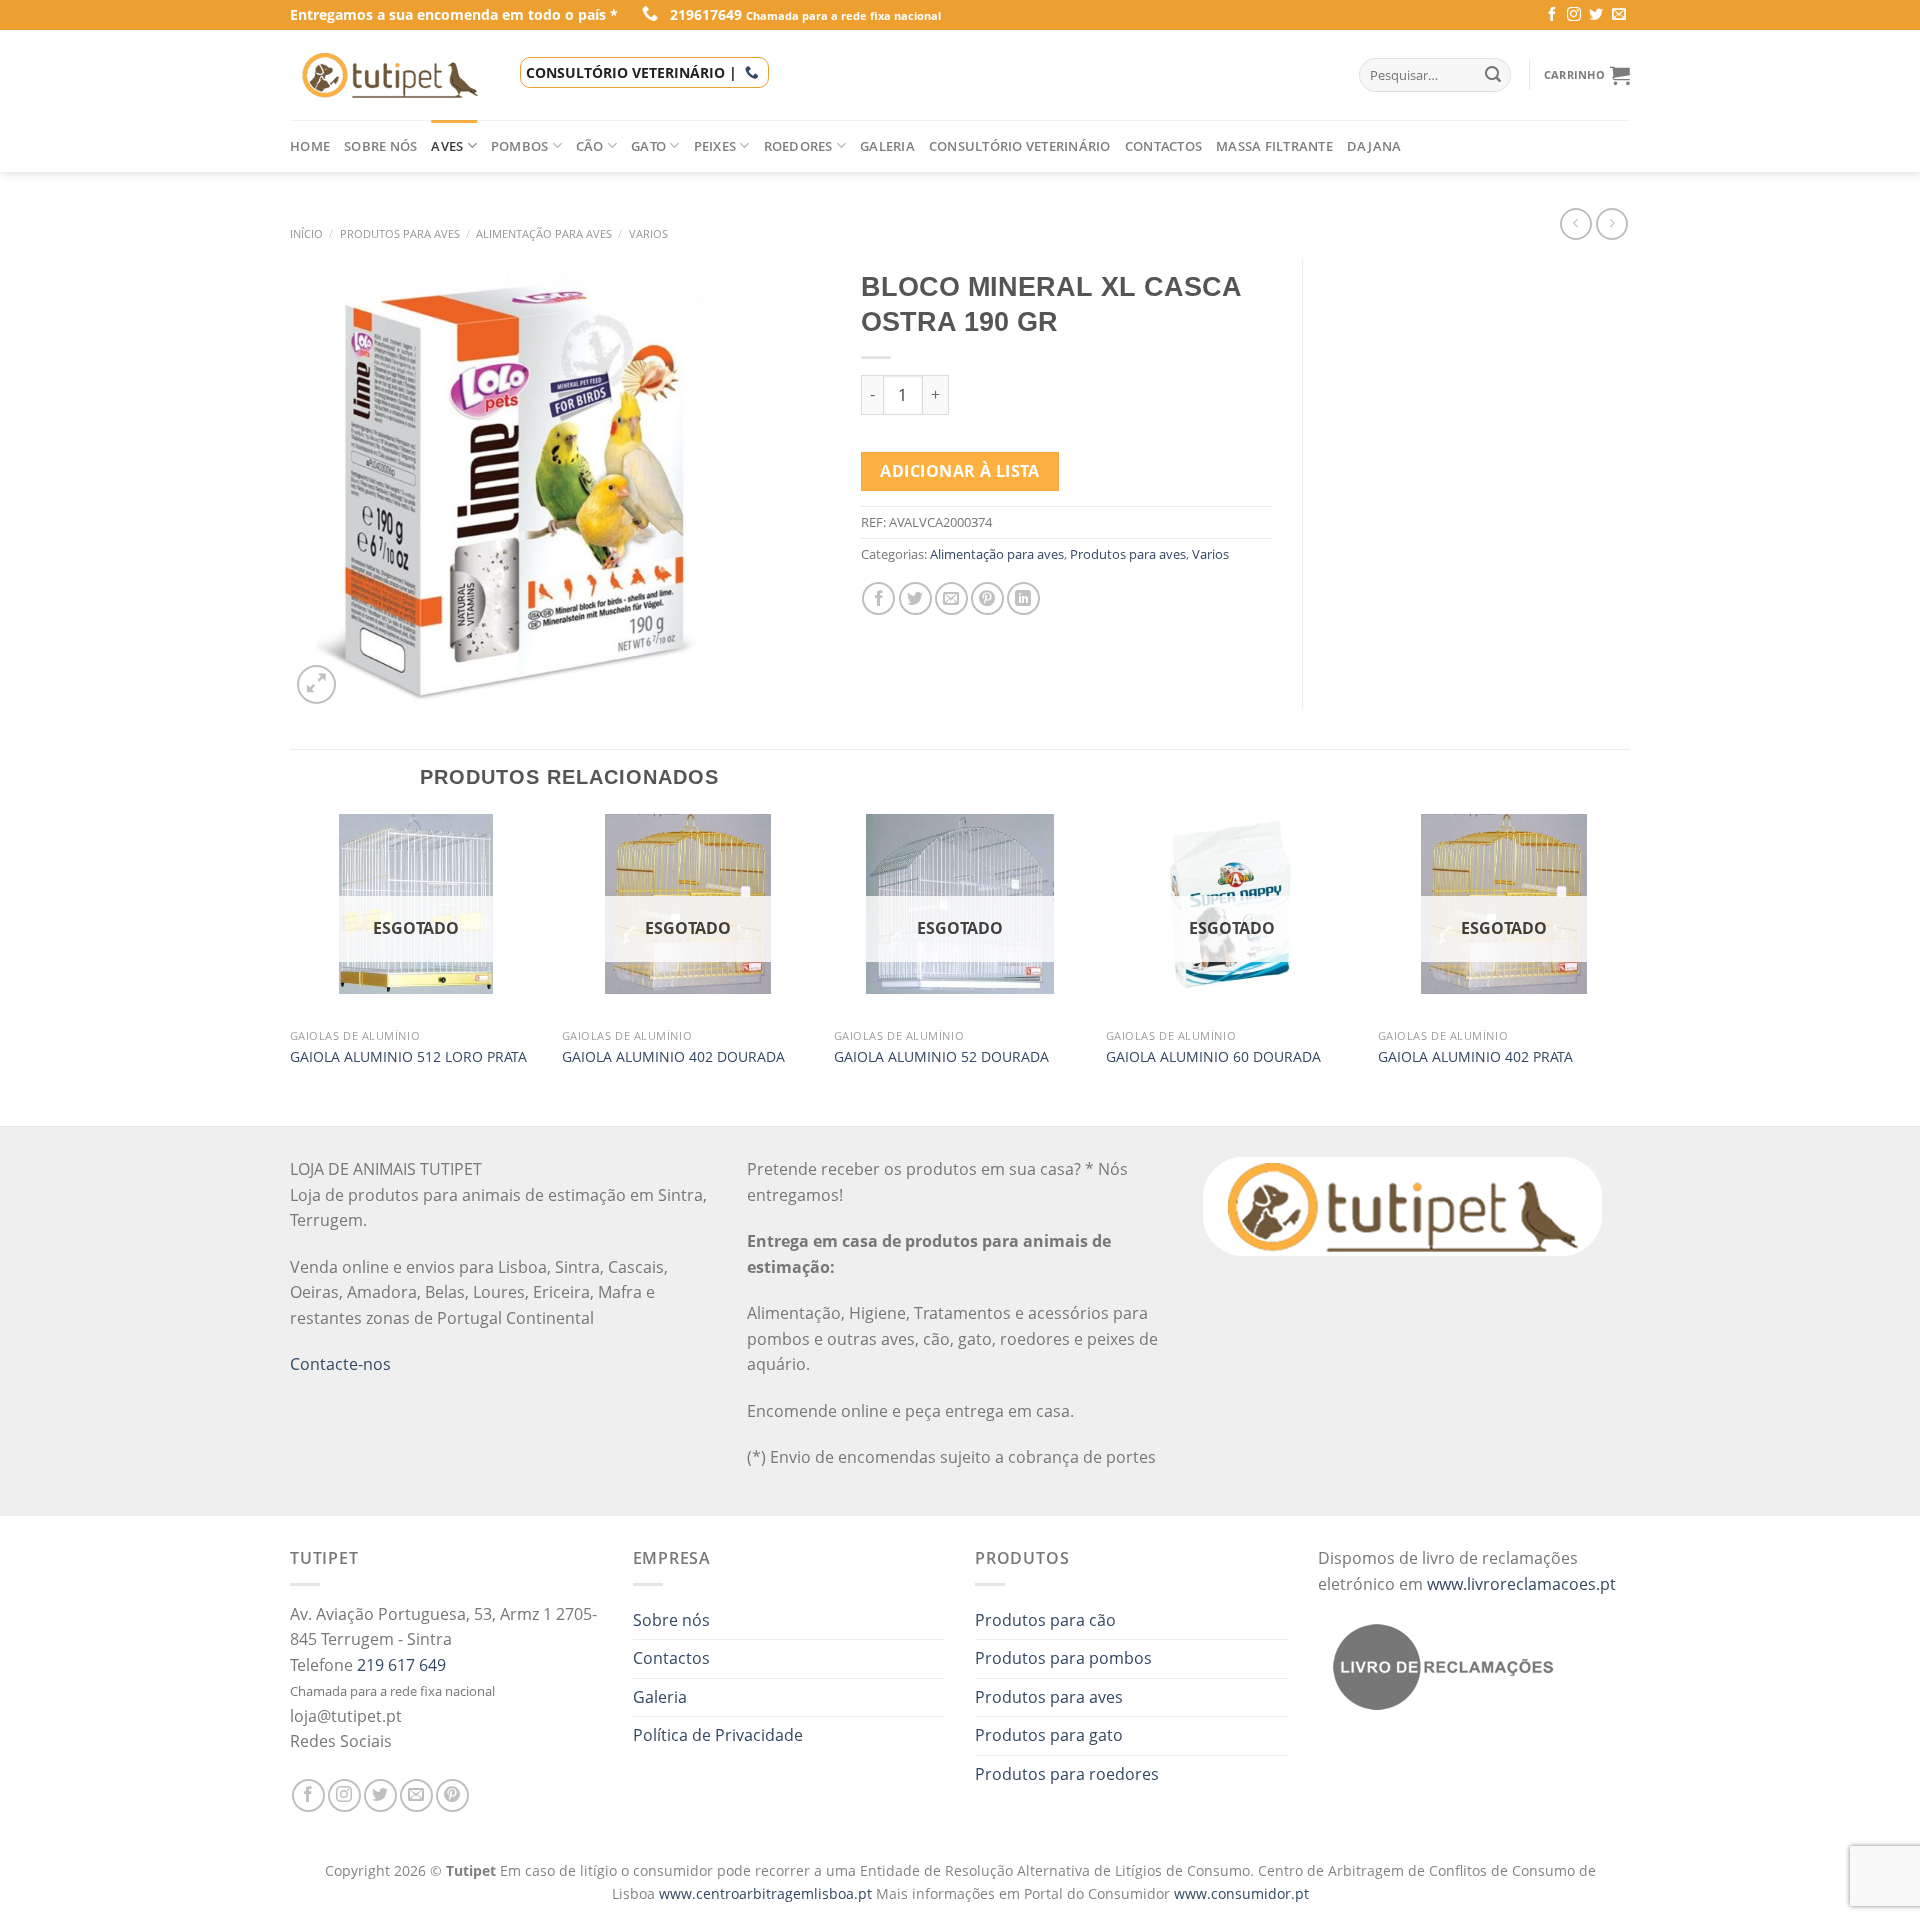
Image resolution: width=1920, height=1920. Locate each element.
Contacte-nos (340, 1364)
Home (310, 146)
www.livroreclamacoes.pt (1521, 1584)
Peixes (715, 146)
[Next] (1629, 968)
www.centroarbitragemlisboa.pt (767, 1893)
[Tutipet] (390, 75)
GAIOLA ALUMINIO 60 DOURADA (1213, 1057)
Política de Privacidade (718, 1735)
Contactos (1163, 146)
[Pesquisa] (1493, 75)
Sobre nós (380, 146)
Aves (447, 146)
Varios (648, 233)
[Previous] (291, 968)
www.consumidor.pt (1241, 1893)
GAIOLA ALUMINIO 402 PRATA (1475, 1057)
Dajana (1374, 146)
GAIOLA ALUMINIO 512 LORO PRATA (408, 1057)
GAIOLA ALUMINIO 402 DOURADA (673, 1057)
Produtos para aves (400, 233)
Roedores (798, 146)
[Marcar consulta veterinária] (752, 72)
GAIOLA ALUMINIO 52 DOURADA (941, 1057)
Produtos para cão (1045, 1620)
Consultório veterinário (1020, 146)
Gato (648, 146)
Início (306, 233)
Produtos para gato (1049, 1735)
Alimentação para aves (544, 233)
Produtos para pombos (1063, 1658)
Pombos (520, 146)
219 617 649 (401, 1665)
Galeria (887, 146)
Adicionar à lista (959, 471)
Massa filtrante (1274, 146)
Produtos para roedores (1067, 1774)
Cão (590, 146)
